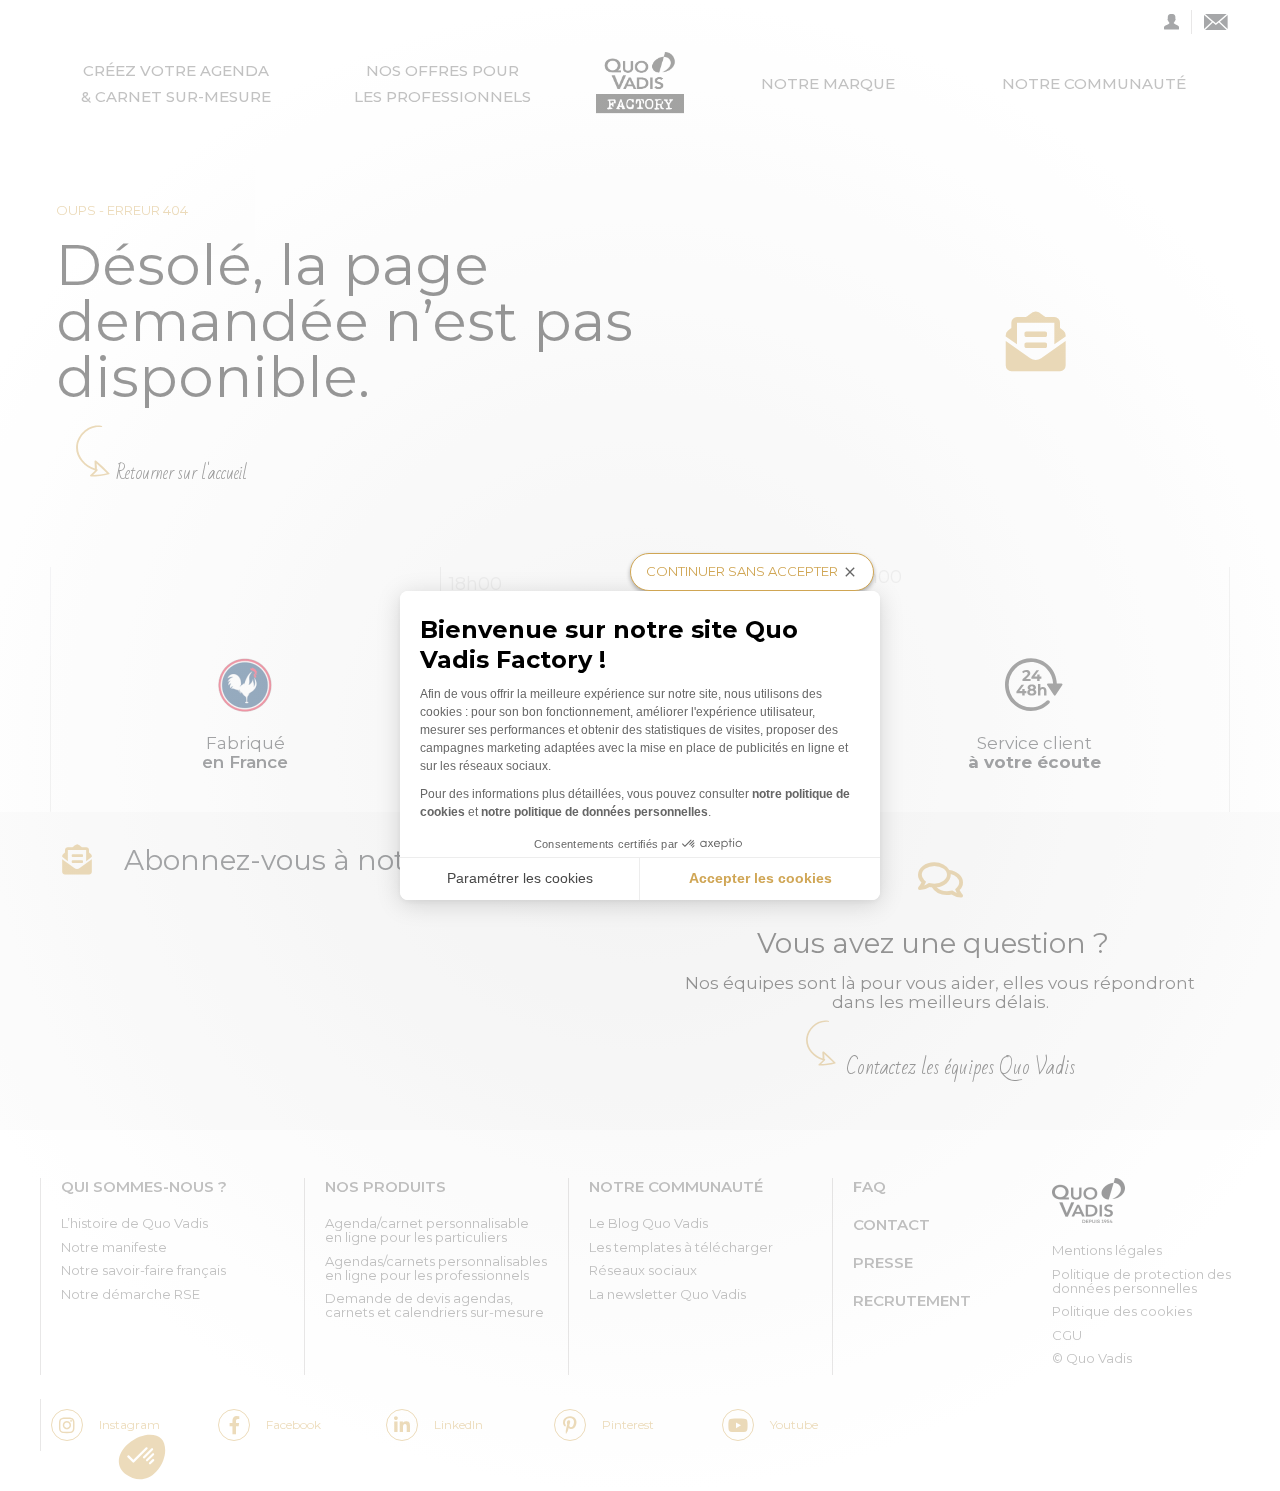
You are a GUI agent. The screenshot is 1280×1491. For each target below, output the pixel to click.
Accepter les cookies (760, 878)
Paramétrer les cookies (520, 878)
